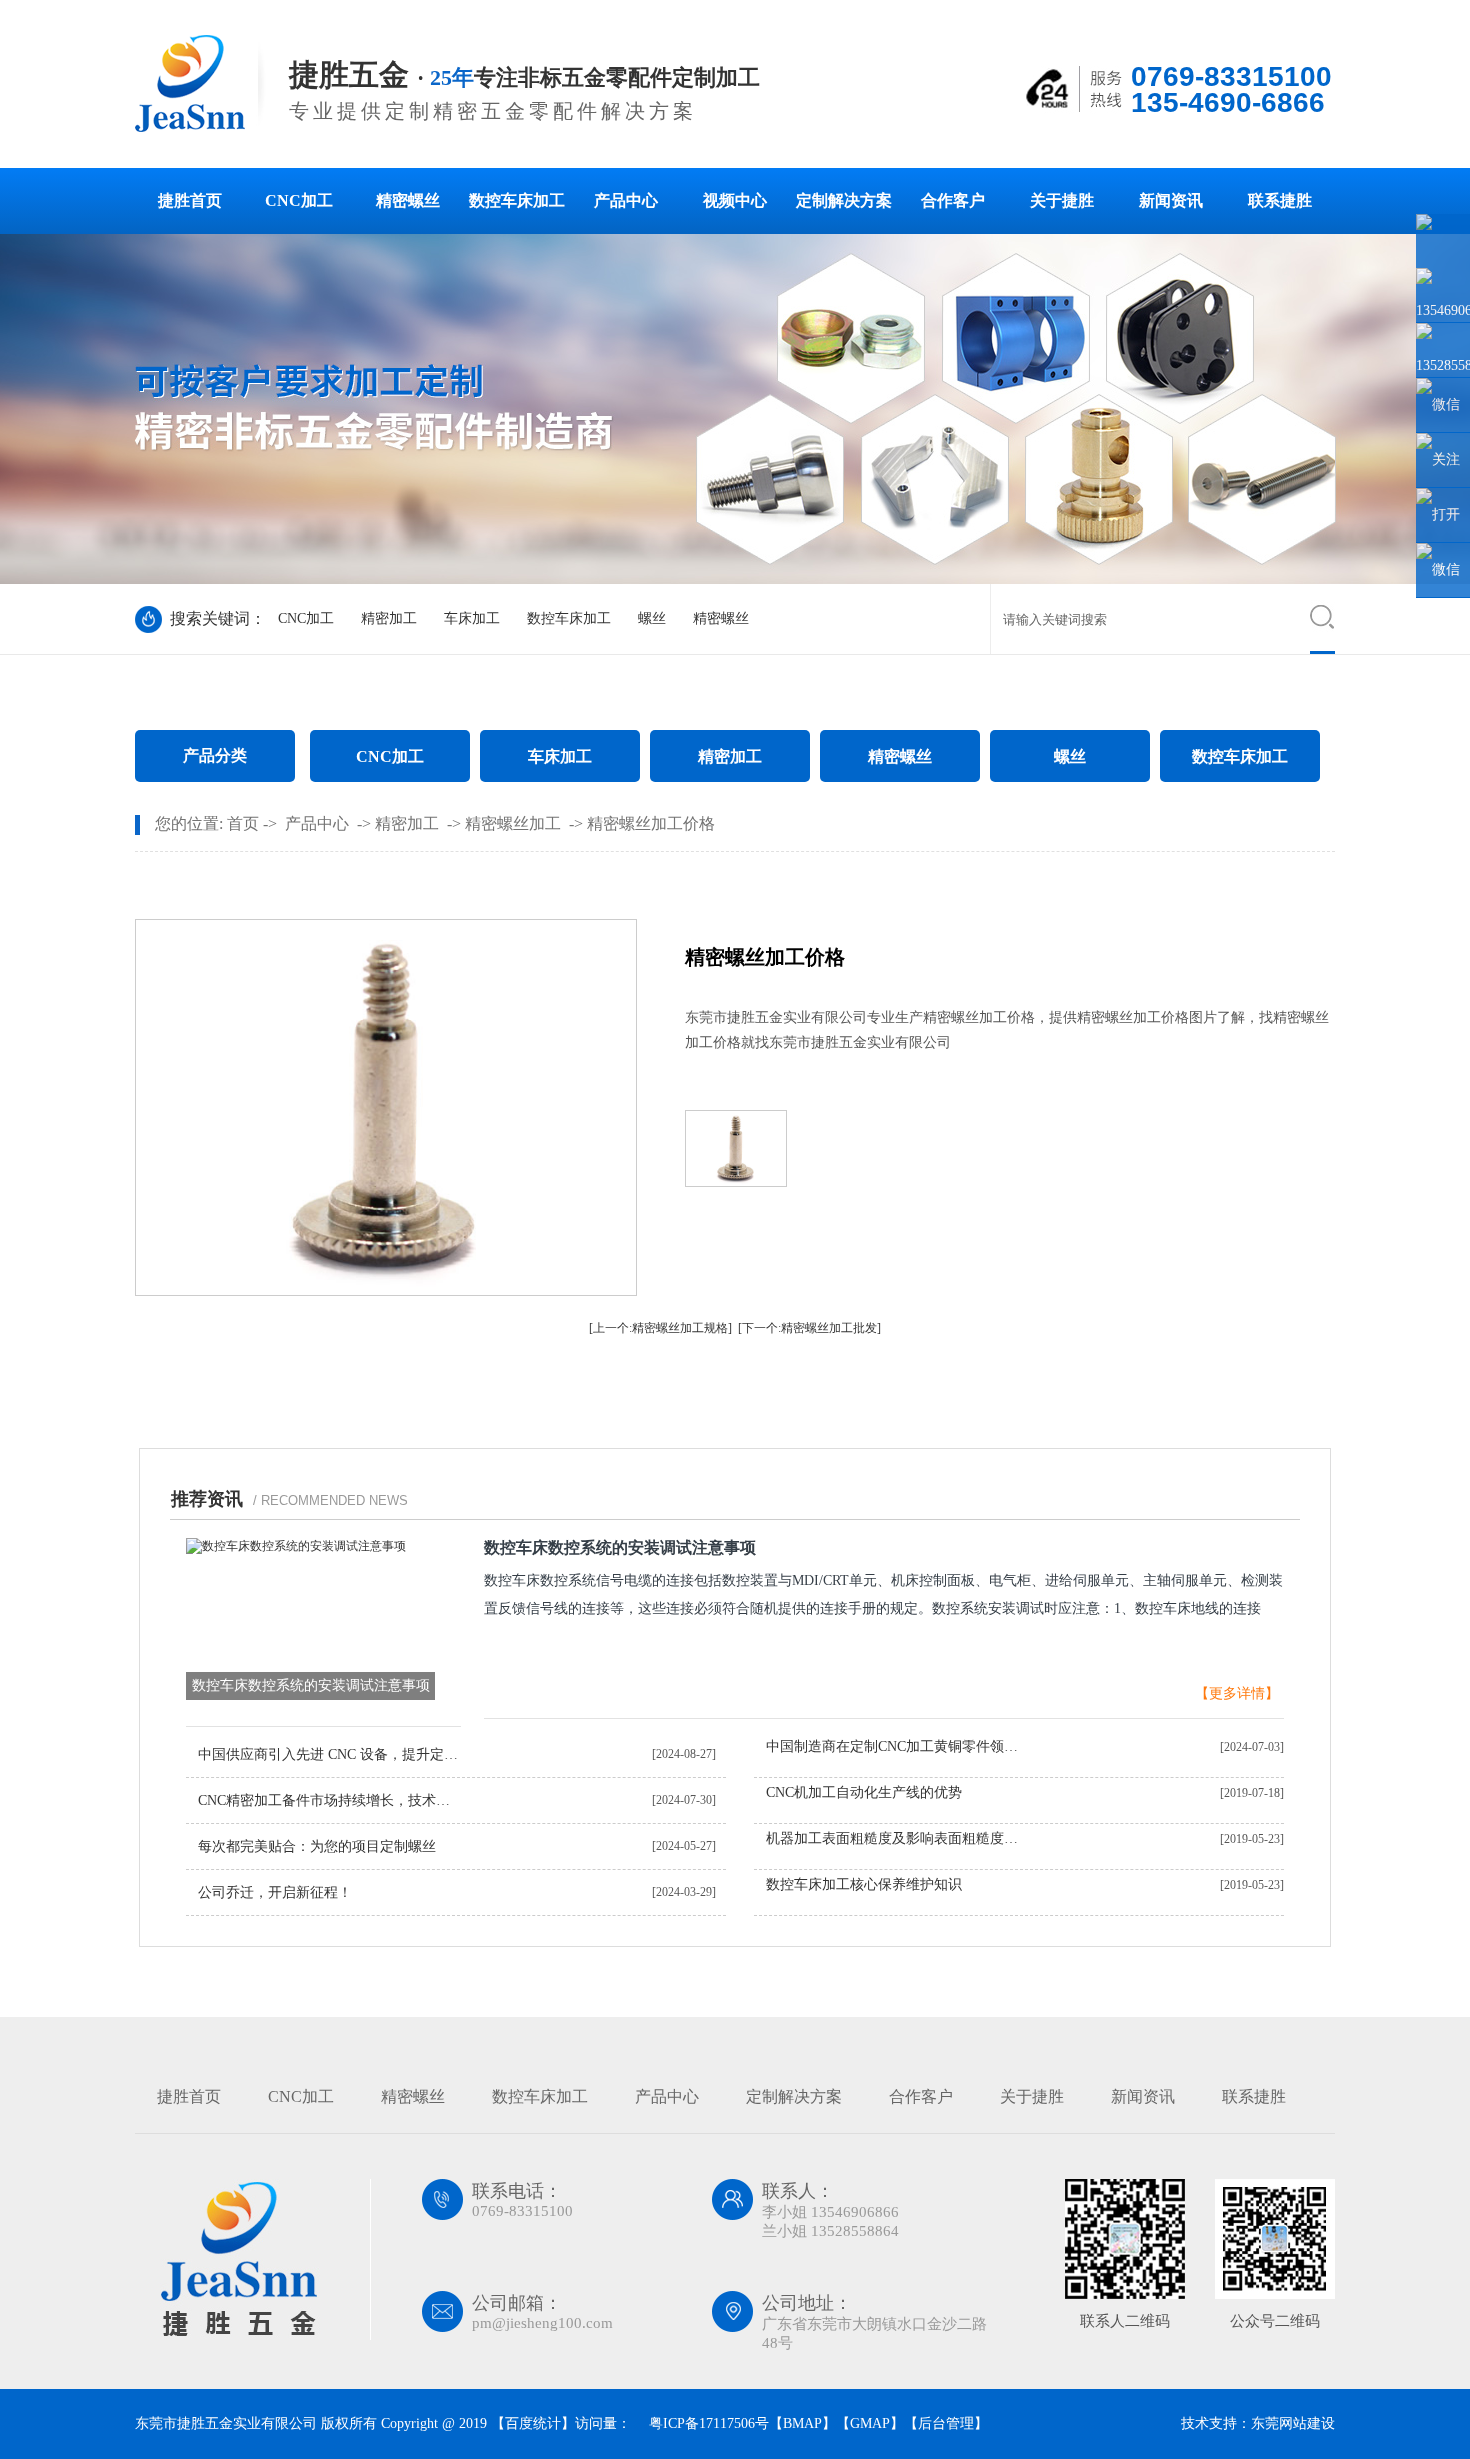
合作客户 (953, 200)
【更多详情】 (1237, 1693)
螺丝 (652, 618)
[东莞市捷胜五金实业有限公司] (202, 128)
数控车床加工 (517, 200)
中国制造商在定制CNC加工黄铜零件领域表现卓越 (898, 1746)
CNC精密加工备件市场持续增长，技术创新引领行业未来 (330, 1800)
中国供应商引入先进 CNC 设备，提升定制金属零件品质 (330, 1754)
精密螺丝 (408, 200)
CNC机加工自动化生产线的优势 (864, 1792)
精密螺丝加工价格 (651, 823)
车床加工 (472, 618)
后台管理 (946, 2423)
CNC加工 (299, 200)
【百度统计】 (533, 2423)
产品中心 (626, 200)
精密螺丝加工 (513, 823)
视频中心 (735, 200)
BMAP (802, 2423)
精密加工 (389, 618)
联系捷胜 (1280, 200)
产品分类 (215, 755)
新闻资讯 (1171, 200)
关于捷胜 (1062, 200)
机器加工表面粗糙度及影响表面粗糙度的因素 (898, 1838)
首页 (243, 823)
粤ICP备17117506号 (707, 2423)
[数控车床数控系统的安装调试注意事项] (296, 1546)
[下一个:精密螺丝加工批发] (809, 1328)
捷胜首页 (190, 200)
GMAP (870, 2423)
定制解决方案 (844, 200)
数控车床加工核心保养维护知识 (864, 1884)
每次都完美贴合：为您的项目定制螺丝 (317, 1846)
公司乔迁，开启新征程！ (275, 1892)
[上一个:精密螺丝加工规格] (660, 1328)
